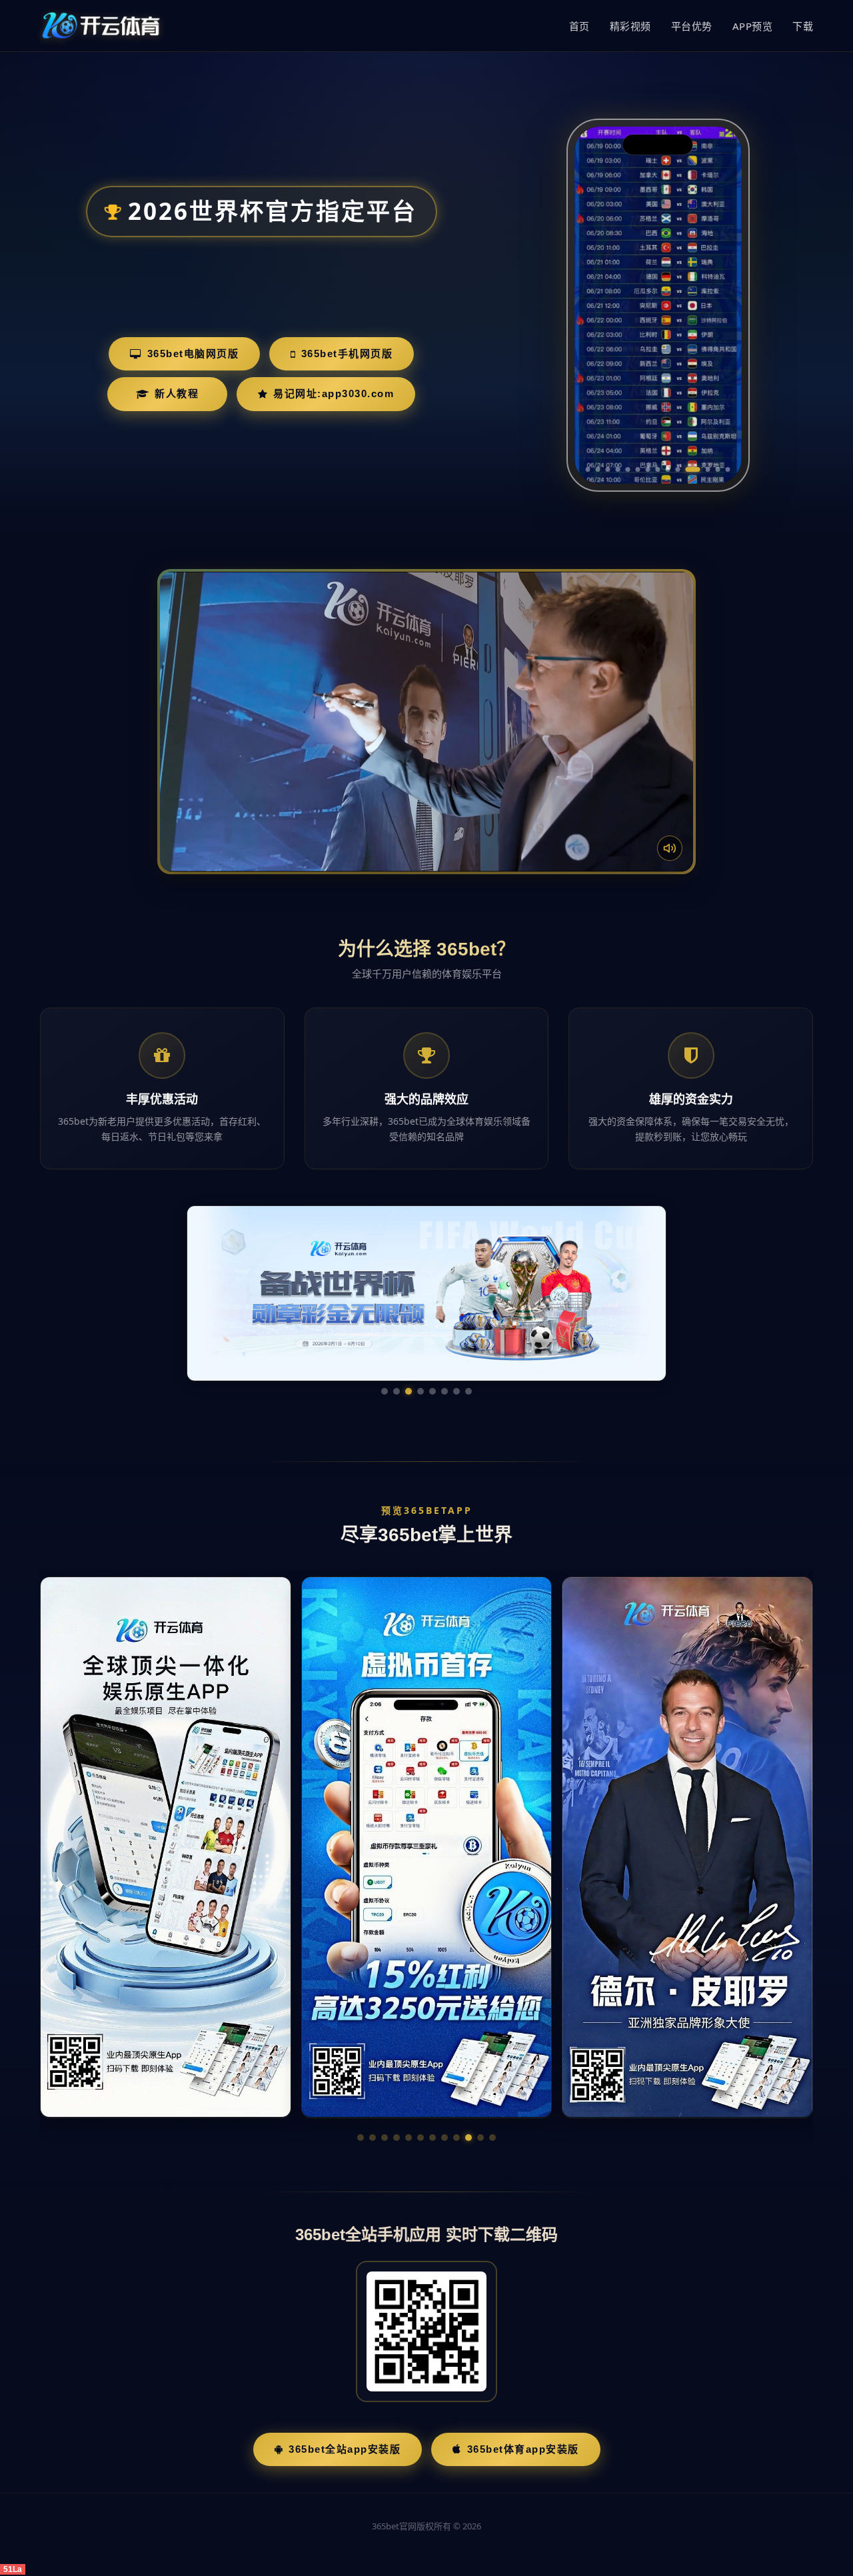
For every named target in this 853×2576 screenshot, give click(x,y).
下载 (803, 26)
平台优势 (692, 26)
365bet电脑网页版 (193, 353)
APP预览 (753, 26)
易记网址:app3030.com (334, 393)
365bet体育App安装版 (523, 2449)
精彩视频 (630, 26)
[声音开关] (670, 848)
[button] (361, 2138)
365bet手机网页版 (347, 353)
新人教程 (177, 393)
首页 (579, 26)
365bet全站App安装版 (345, 2449)
